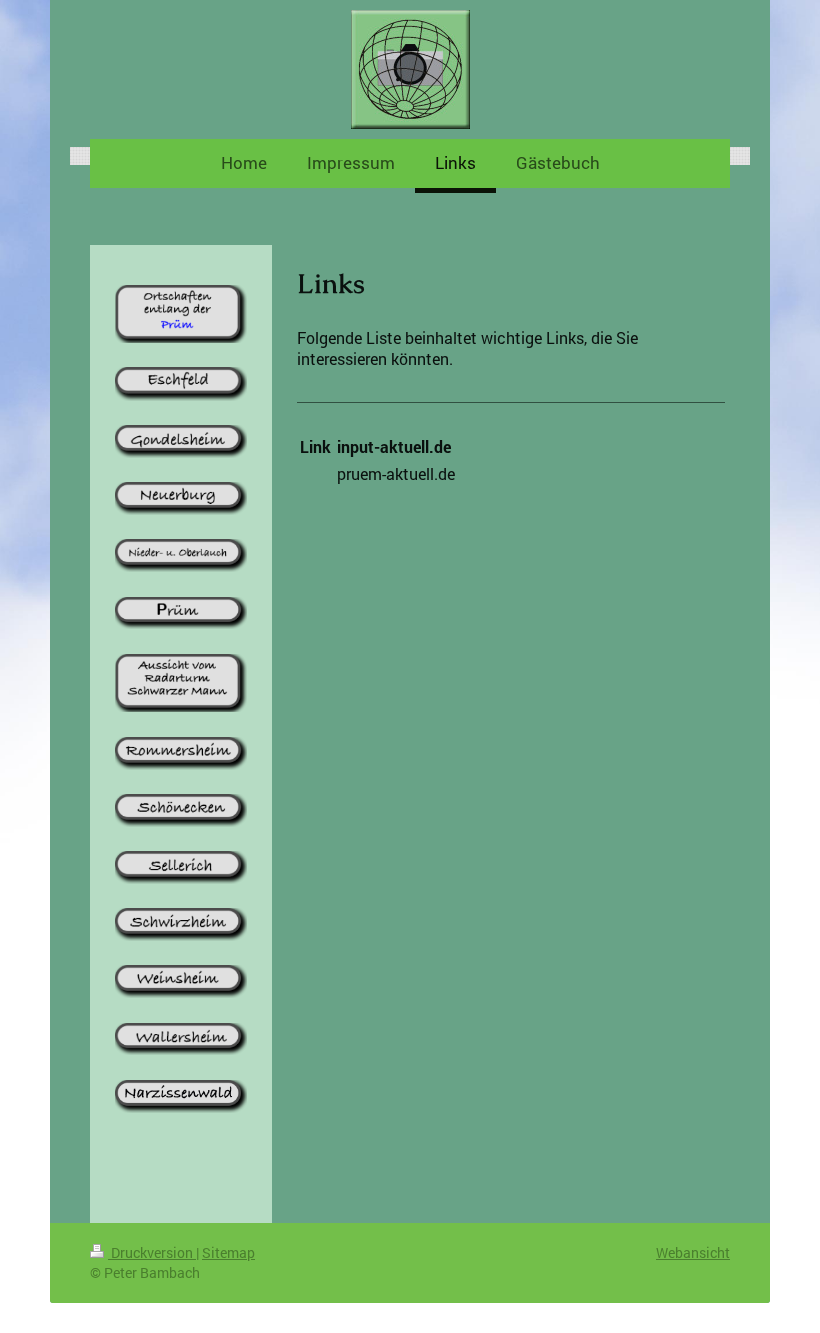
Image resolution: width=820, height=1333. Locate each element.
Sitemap (228, 1252)
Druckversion (152, 1252)
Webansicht (693, 1252)
